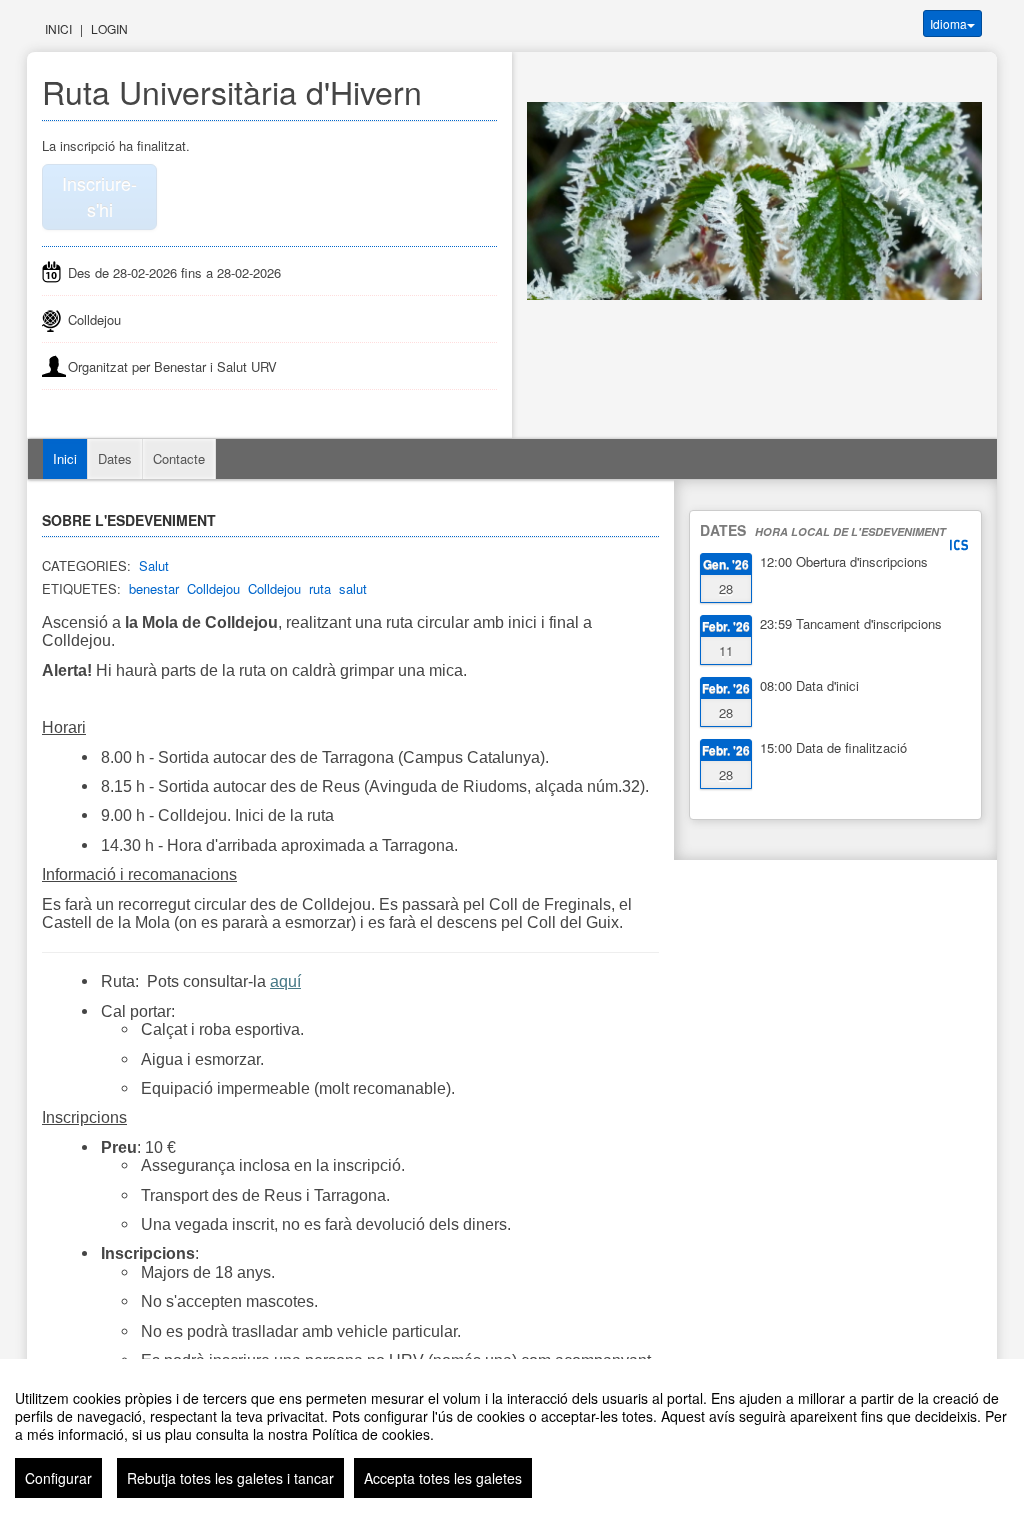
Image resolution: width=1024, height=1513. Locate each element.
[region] (512, 1436)
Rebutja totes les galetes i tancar (230, 1478)
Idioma (948, 23)
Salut (154, 565)
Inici (58, 28)
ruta (320, 588)
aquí (285, 981)
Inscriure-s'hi (99, 196)
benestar (154, 588)
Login (109, 28)
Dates (115, 458)
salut (353, 588)
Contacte (179, 458)
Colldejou (213, 588)
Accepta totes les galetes (443, 1478)
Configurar (58, 1478)
